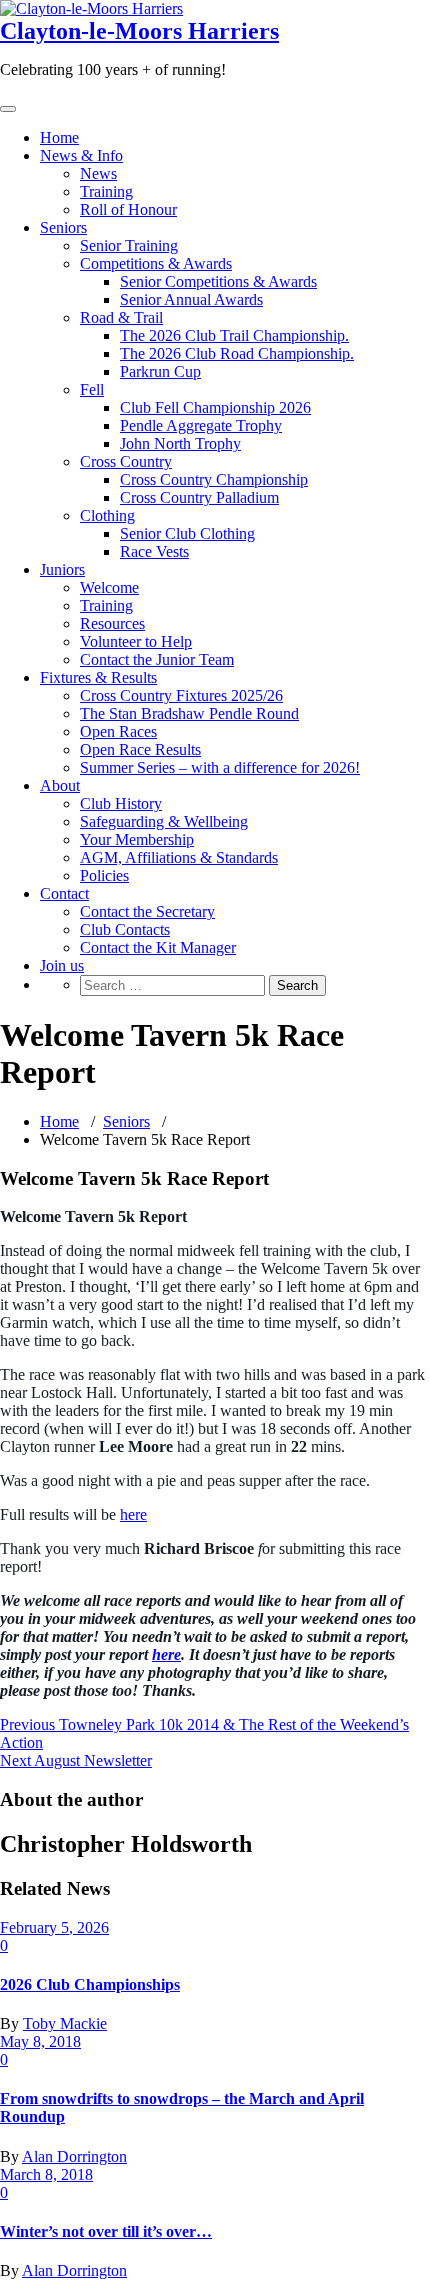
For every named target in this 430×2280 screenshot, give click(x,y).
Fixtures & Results (98, 677)
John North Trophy (180, 443)
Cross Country (126, 461)
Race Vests (154, 551)
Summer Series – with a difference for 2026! (220, 767)
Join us (62, 965)
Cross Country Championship (214, 479)
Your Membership (137, 839)
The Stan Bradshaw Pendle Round (189, 713)
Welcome (109, 587)
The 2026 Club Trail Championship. (234, 335)
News (98, 173)
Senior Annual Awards (191, 299)
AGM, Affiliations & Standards (179, 857)
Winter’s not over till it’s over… (106, 2231)
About (60, 785)
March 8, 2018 (46, 2174)
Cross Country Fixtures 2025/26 (181, 695)
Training (106, 191)
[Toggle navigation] (8, 109)
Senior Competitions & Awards (218, 281)
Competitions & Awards (156, 263)
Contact (64, 893)
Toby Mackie (65, 2023)
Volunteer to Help (136, 641)
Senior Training (129, 245)
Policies (104, 875)
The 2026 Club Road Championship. (237, 353)
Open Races (118, 731)
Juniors (62, 569)
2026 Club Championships (90, 1984)
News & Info (81, 155)
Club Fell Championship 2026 (215, 407)
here (133, 1514)
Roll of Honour (128, 209)
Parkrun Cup (160, 371)
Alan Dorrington (74, 2156)
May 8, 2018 (40, 2041)
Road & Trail (121, 317)
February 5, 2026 (54, 1927)
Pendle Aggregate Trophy (201, 425)
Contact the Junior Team (157, 659)
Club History (121, 803)
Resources (112, 623)
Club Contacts (125, 929)
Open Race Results (140, 749)
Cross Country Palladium (199, 497)
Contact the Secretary (147, 911)
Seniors (63, 227)
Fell (92, 389)
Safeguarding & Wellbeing (164, 821)
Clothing (107, 515)
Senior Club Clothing (187, 533)
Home (59, 137)
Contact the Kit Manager (158, 947)
